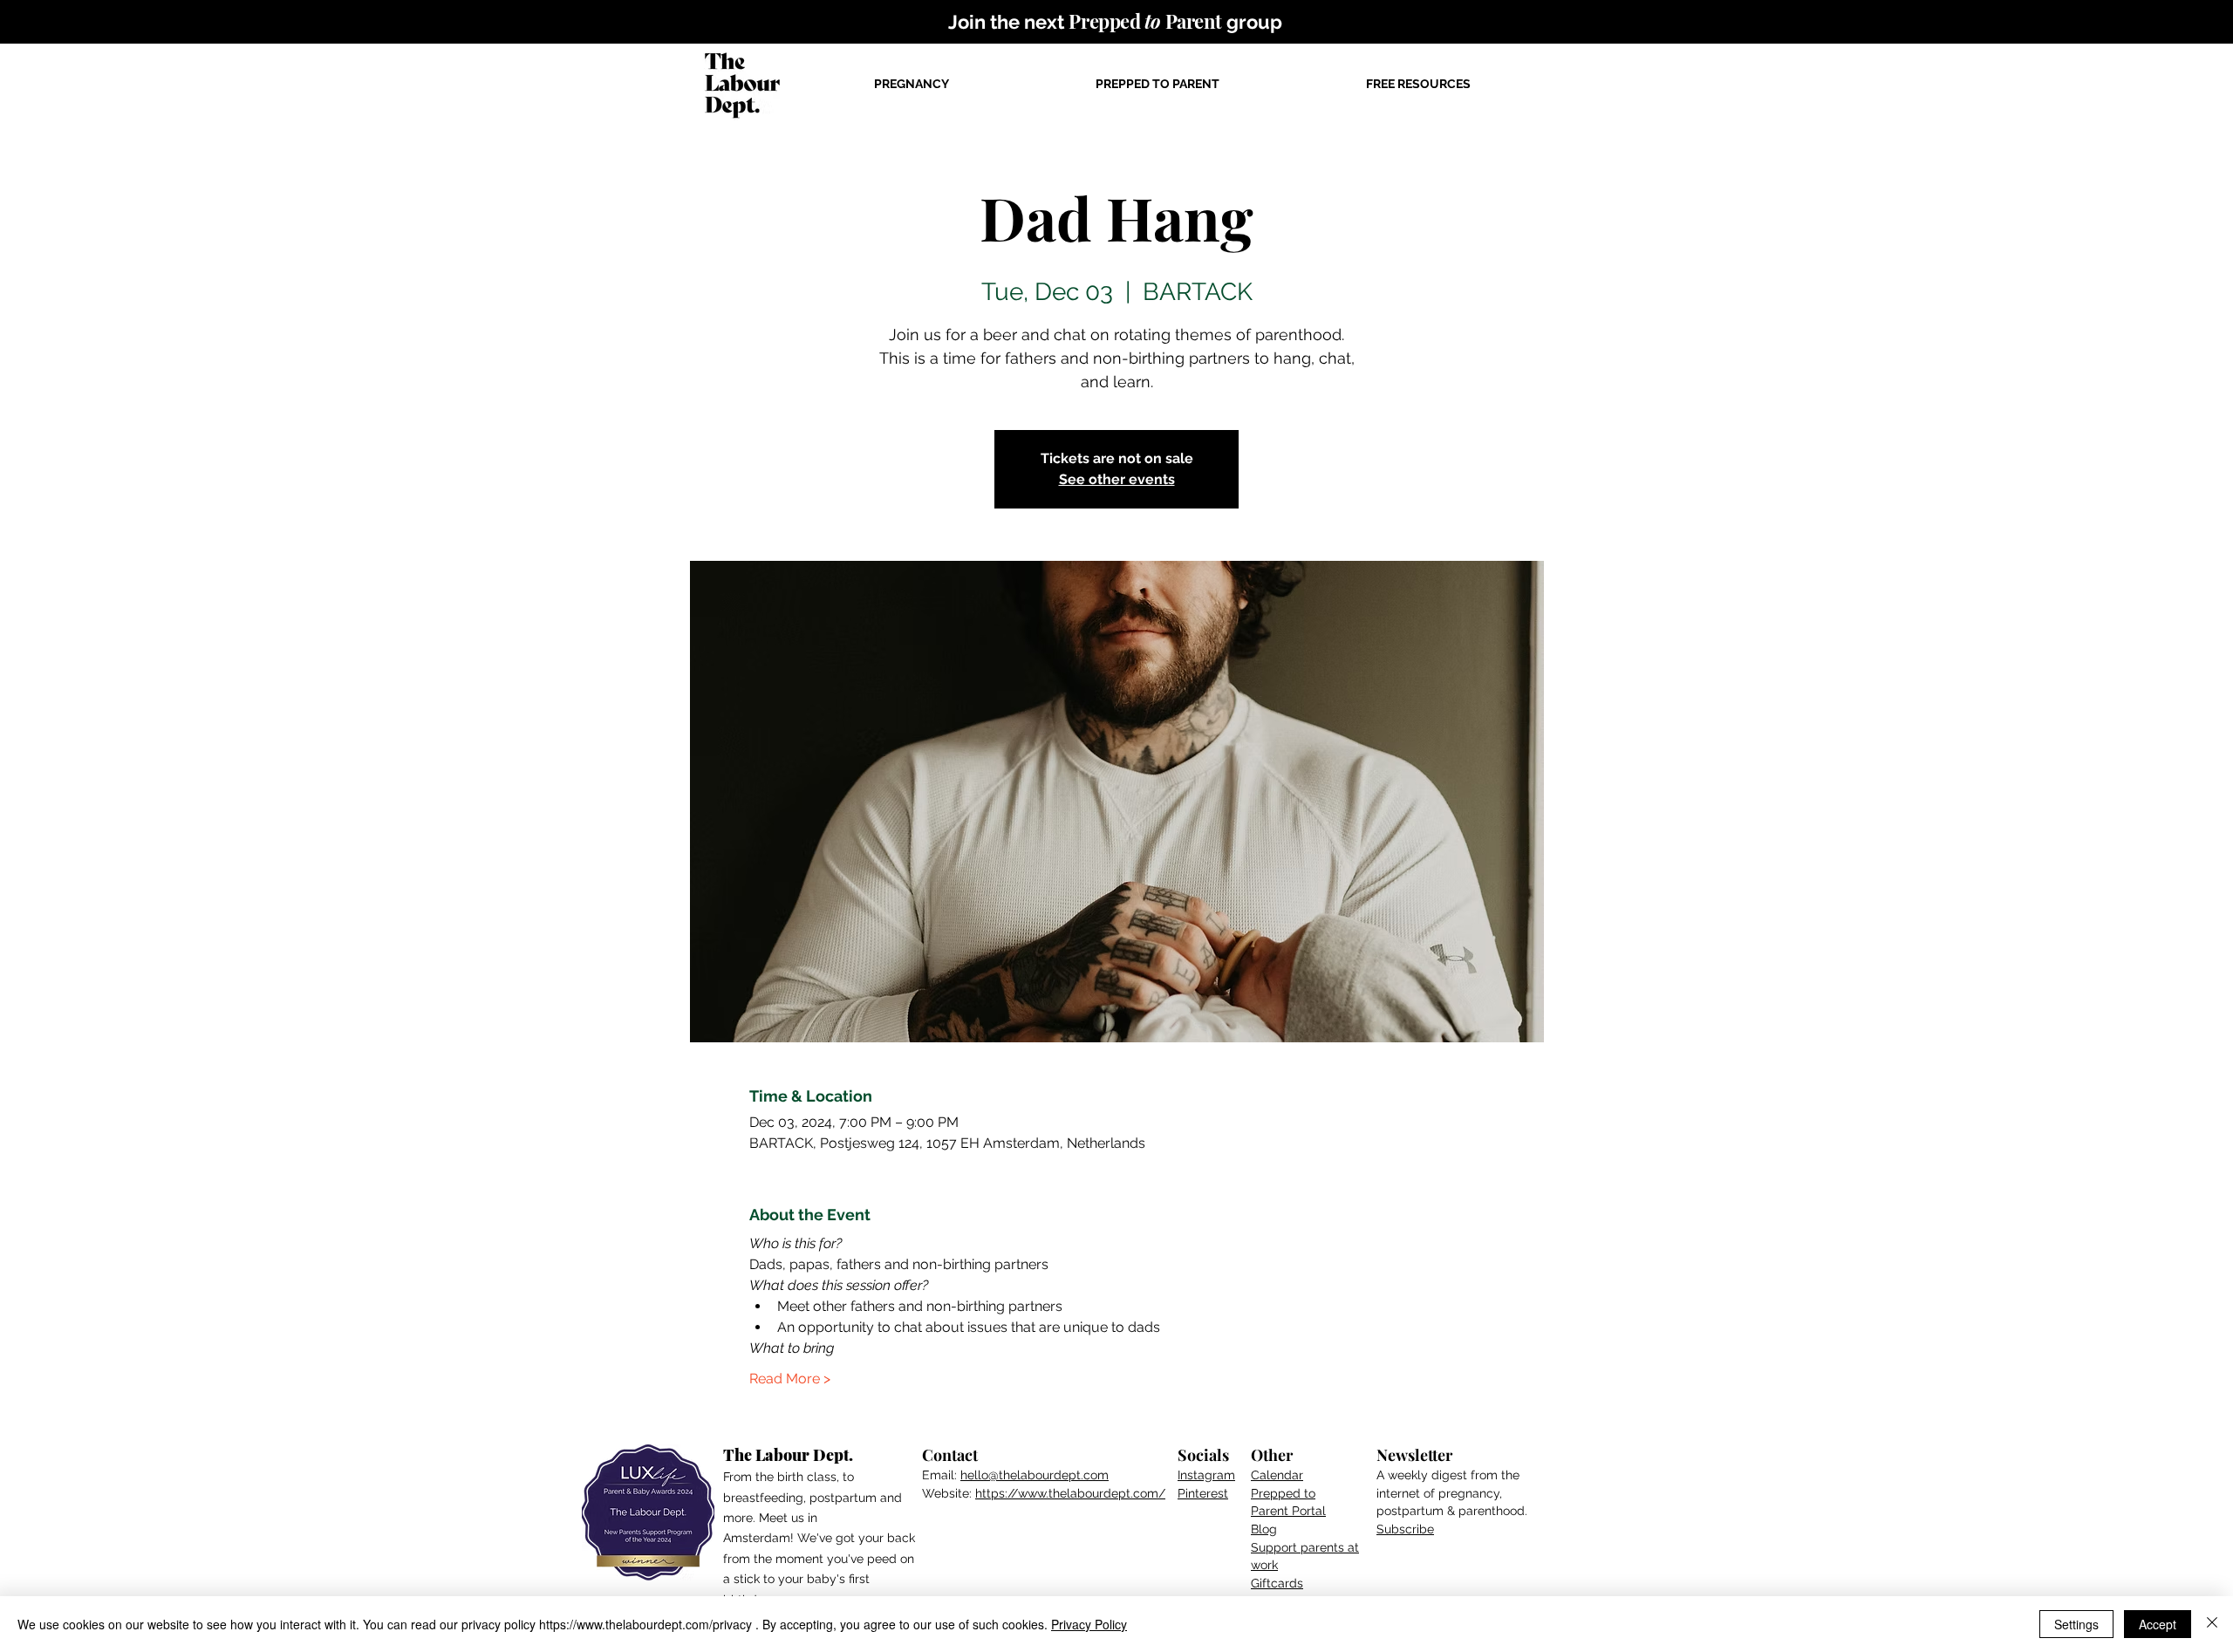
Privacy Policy (1089, 1624)
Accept (2158, 1624)
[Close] (2212, 1624)
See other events (1117, 479)
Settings (2076, 1624)
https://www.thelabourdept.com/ (1070, 1493)
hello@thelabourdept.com (1035, 1475)
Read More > (790, 1379)
